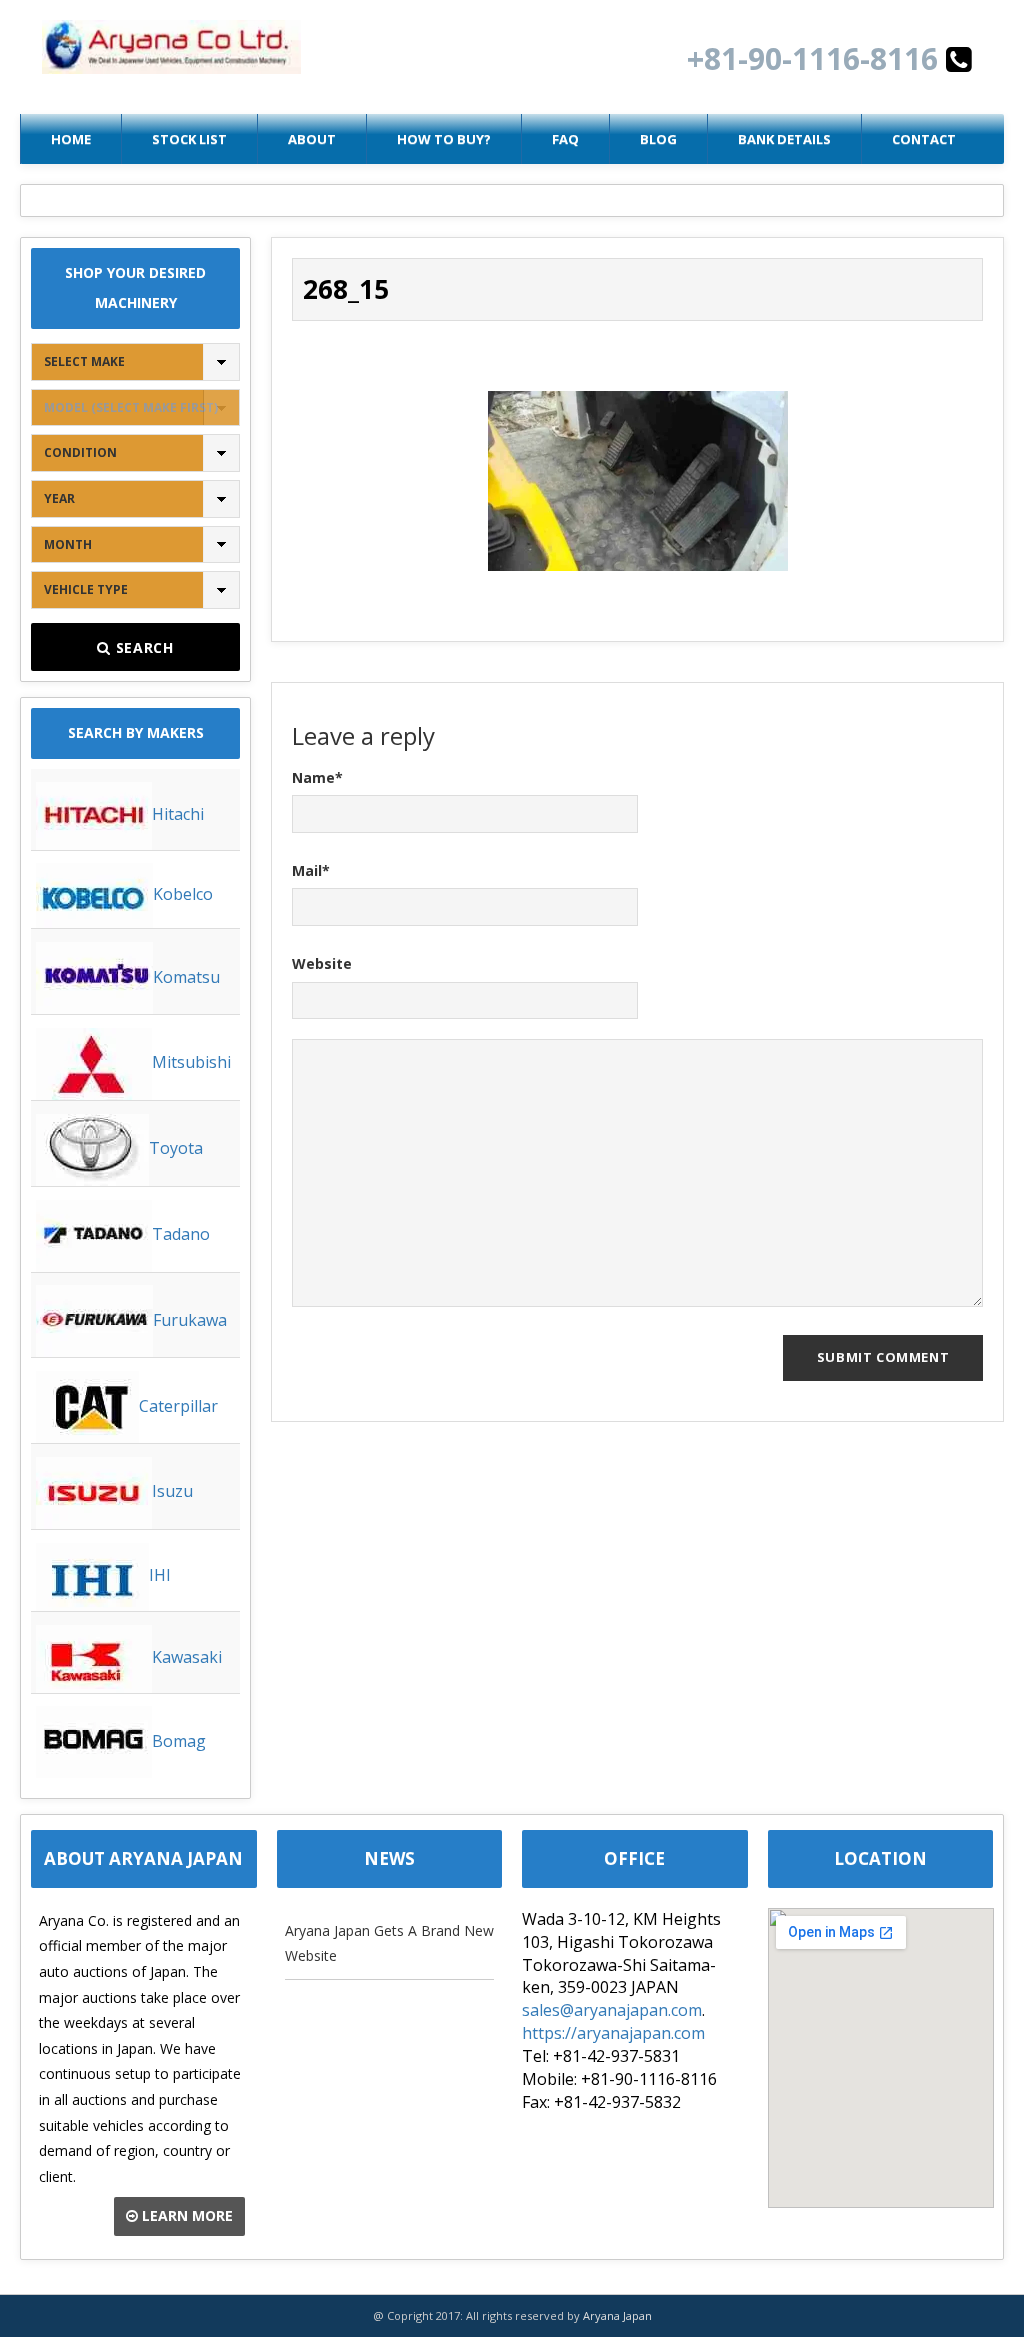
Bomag (179, 1741)
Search (142, 647)
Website (322, 963)
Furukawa (190, 1320)
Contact (924, 139)
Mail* (311, 870)
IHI (160, 1575)
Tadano (181, 1234)
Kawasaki (187, 1657)
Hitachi (178, 814)
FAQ (565, 139)
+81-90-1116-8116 (816, 58)
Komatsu (186, 977)
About (312, 139)
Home (71, 139)
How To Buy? (444, 139)
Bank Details (784, 139)
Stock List (189, 139)
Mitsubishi (191, 1062)
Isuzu (172, 1491)
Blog (658, 139)
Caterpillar (178, 1406)
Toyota (176, 1148)
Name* (317, 777)
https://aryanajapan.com (613, 2033)
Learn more (185, 2215)
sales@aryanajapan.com (612, 2010)
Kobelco (183, 894)
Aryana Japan (617, 2315)
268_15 (346, 289)
